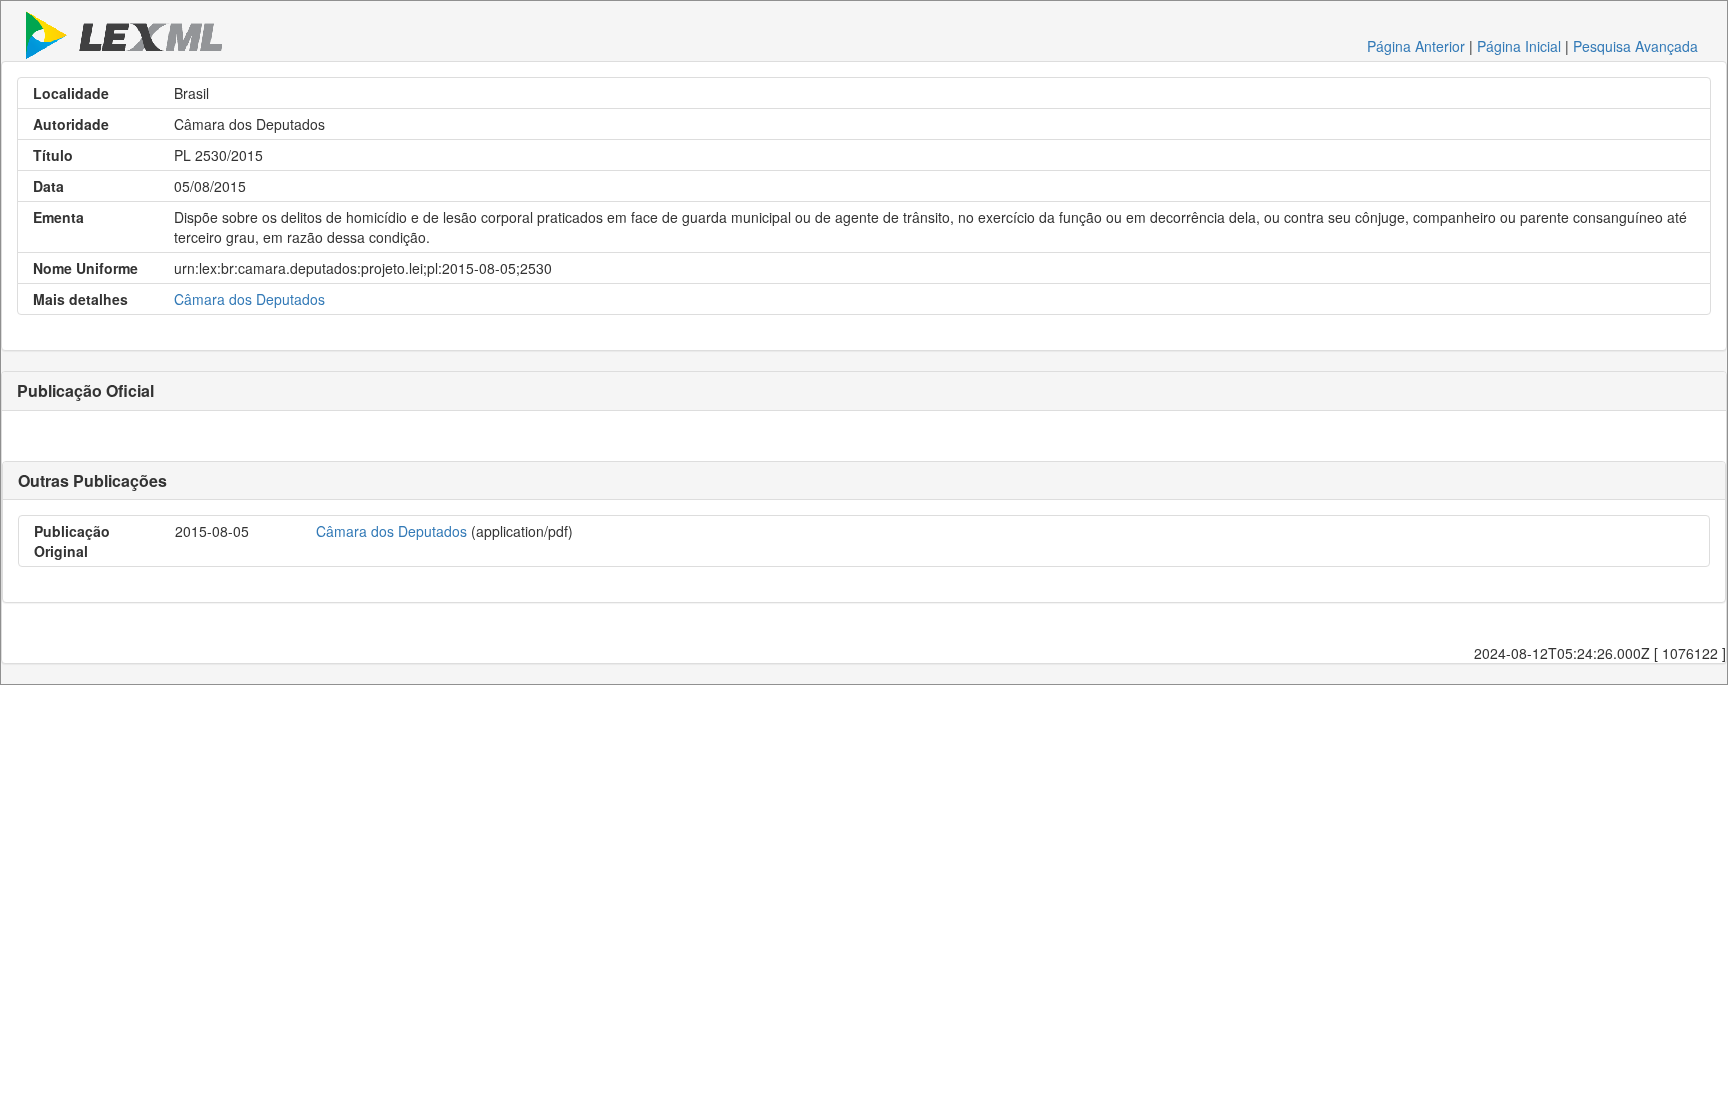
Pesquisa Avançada (1635, 46)
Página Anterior (1416, 46)
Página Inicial (1519, 46)
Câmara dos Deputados (249, 299)
